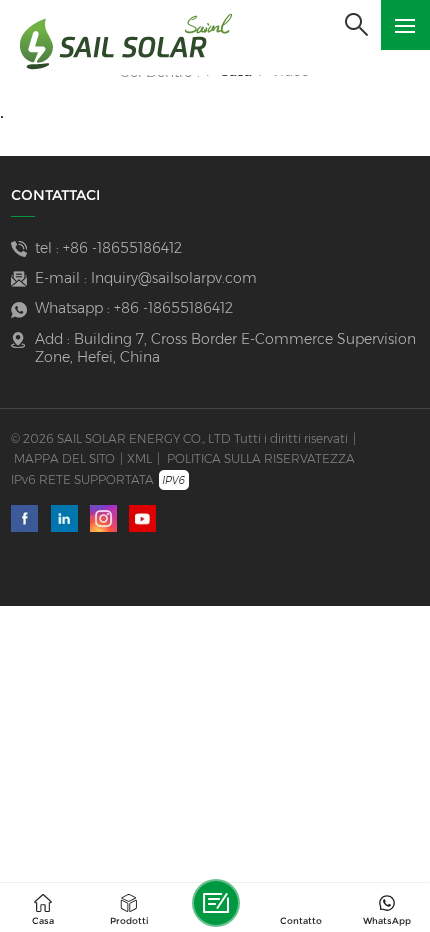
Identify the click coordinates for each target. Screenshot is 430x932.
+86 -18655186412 (122, 248)
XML (139, 458)
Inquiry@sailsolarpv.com (174, 278)
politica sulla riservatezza (261, 458)
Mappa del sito (64, 458)
